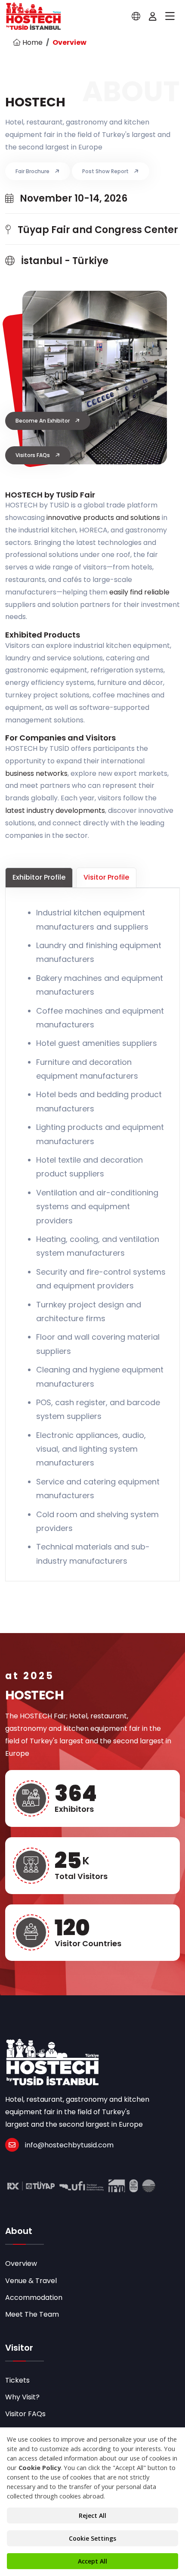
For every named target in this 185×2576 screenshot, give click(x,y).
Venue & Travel (31, 2281)
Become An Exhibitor (43, 421)
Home (32, 42)
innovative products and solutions (103, 518)
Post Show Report (106, 171)
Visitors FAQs (33, 455)
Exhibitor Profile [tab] (39, 877)
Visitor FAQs (25, 2414)
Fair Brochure (33, 171)
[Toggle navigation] (170, 16)
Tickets (17, 2380)
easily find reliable (139, 592)
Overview (21, 2263)
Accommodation (34, 2298)
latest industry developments (55, 810)
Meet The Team (32, 2314)
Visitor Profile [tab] (106, 877)
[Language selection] (136, 16)
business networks (36, 773)
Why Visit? (22, 2397)
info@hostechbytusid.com (69, 2145)
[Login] (153, 16)
